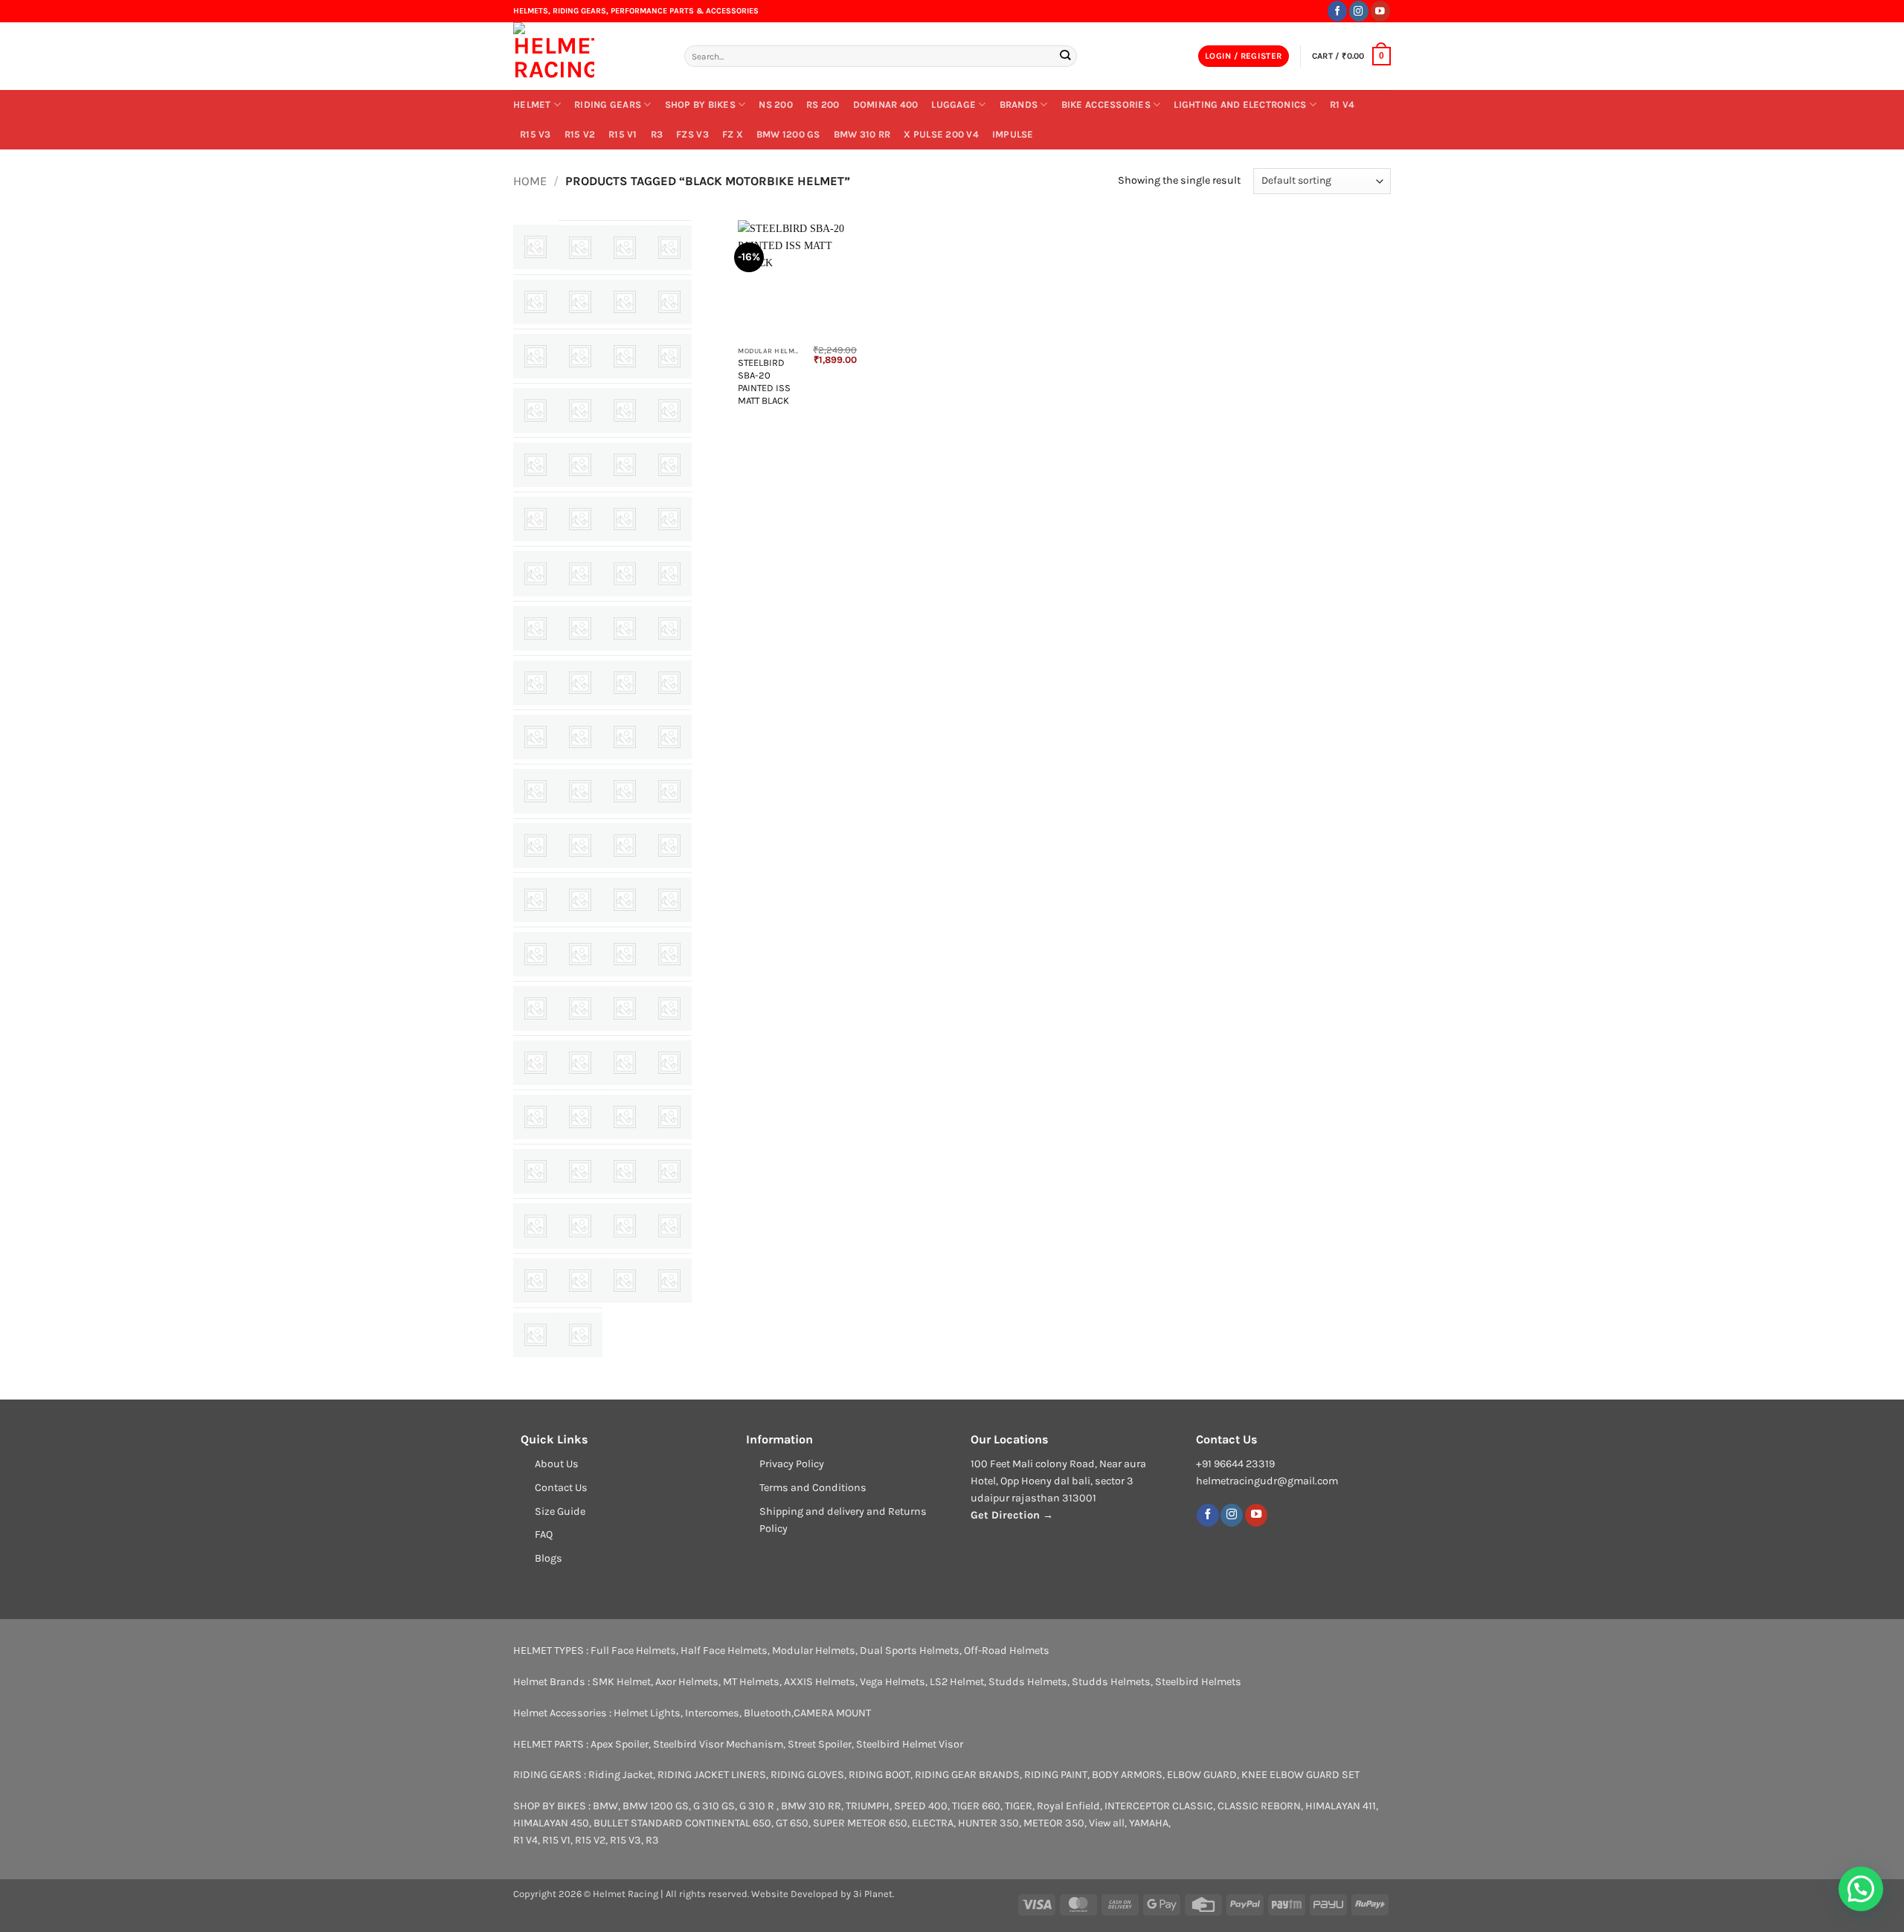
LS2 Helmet (957, 1682)
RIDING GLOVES (807, 1775)
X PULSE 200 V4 (941, 134)
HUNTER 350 (988, 1823)
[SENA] (580, 1117)
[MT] (535, 900)
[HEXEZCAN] (669, 573)
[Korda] (580, 737)
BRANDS (1019, 104)
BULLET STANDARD (638, 1823)
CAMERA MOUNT (832, 1713)
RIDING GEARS (608, 104)
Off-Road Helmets (1007, 1651)
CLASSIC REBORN (1259, 1806)
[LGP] (535, 791)
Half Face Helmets (724, 1651)
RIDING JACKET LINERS (712, 1775)
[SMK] (580, 1171)
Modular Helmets (814, 1651)
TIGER (1019, 1806)
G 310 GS (714, 1806)
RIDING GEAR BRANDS (967, 1775)
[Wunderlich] (535, 1335)
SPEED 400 (921, 1806)
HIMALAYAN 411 (1341, 1806)
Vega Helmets (892, 1682)
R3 (657, 134)
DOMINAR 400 (886, 104)
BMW (605, 1806)
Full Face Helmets (633, 1651)
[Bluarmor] (625, 356)
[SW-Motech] (669, 1226)
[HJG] (625, 628)
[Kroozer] (625, 737)
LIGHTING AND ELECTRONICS (1240, 104)
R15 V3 (535, 134)
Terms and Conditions (813, 1488)
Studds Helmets (1028, 1682)
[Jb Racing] (669, 683)
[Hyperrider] (669, 628)
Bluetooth (768, 1713)
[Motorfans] (669, 846)
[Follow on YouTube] (1380, 11)
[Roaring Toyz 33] (580, 1063)
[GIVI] (580, 573)
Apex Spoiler (620, 1744)
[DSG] (625, 519)
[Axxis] (669, 302)
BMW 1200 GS (788, 134)
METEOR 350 (1054, 1823)
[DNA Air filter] (580, 519)
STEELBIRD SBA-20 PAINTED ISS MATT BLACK (764, 381)
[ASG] (580, 302)
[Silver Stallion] (669, 1117)
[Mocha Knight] (535, 846)
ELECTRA (933, 1823)
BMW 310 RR (862, 134)
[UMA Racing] (580, 1281)
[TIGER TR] (535, 1281)
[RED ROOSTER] (669, 1008)
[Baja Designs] (535, 356)
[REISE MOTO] (535, 1063)
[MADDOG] (669, 791)
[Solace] (625, 1171)
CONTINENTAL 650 (728, 1823)
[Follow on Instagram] (1359, 11)
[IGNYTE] (535, 683)
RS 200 (823, 104)
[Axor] (625, 302)
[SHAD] (625, 1117)
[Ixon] (625, 683)
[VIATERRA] (669, 1281)
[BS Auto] (580, 410)
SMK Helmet (621, 1682)
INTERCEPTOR (1137, 1806)
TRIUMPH (868, 1806)
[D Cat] (669, 465)
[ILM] (580, 683)
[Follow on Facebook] (1337, 11)
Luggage (953, 104)
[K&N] (535, 737)
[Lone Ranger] (580, 791)
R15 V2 (580, 134)
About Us (557, 1464)
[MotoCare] (625, 846)
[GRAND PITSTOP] (625, 573)
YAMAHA (1149, 1823)
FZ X (733, 134)
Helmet (532, 104)
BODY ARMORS (1127, 1775)
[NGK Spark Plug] (625, 900)
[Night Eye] (535, 954)
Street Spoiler (820, 1744)
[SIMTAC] (535, 1171)
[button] (1244, 57)
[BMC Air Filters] (669, 356)
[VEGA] (625, 1281)
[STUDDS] (625, 1226)
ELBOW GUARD (1202, 1775)
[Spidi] (669, 1171)
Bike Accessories (1106, 104)
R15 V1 (623, 134)
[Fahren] (669, 519)
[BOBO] (535, 410)
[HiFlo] (535, 628)
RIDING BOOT (879, 1775)
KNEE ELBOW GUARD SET (1300, 1775)
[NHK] (669, 900)
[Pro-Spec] (669, 954)
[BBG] (580, 356)
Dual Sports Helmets (910, 1651)
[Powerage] (625, 954)
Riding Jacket (621, 1775)
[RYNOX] (535, 1117)
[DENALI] (535, 519)
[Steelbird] (580, 1226)
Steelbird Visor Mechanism (718, 1744)
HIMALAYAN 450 (551, 1823)
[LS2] (625, 791)
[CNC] (580, 465)
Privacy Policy (792, 1464)
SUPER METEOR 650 (860, 1823)
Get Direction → (1012, 1515)
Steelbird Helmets (1198, 1682)
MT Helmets (751, 1682)
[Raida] (625, 1008)
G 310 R (758, 1806)
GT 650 (792, 1823)
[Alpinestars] (535, 302)
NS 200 (776, 104)
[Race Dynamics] (580, 1008)
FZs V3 (692, 134)
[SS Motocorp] (535, 1226)
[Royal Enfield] (669, 1063)
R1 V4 (1342, 104)
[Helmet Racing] (588, 56)
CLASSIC (1193, 1806)
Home (530, 181)
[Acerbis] (535, 247)
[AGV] (625, 248)
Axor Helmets (687, 1682)
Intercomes (712, 1713)
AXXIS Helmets (820, 1682)
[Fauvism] (535, 573)
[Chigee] (669, 410)
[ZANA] (580, 1335)
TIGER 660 (976, 1806)
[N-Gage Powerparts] (580, 900)
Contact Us (561, 1488)
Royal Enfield (1068, 1806)
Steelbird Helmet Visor (910, 1744)
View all (1107, 1823)
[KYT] (669, 737)
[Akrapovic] (669, 248)
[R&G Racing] (535, 1008)
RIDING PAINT (1056, 1775)
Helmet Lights (647, 1713)
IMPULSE (1013, 134)
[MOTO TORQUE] (580, 846)
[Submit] (1065, 56)
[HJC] (580, 628)
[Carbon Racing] (625, 410)
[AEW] (580, 248)
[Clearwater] (535, 465)
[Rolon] (625, 1063)
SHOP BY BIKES (700, 104)
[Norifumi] (580, 954)
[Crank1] (625, 465)
